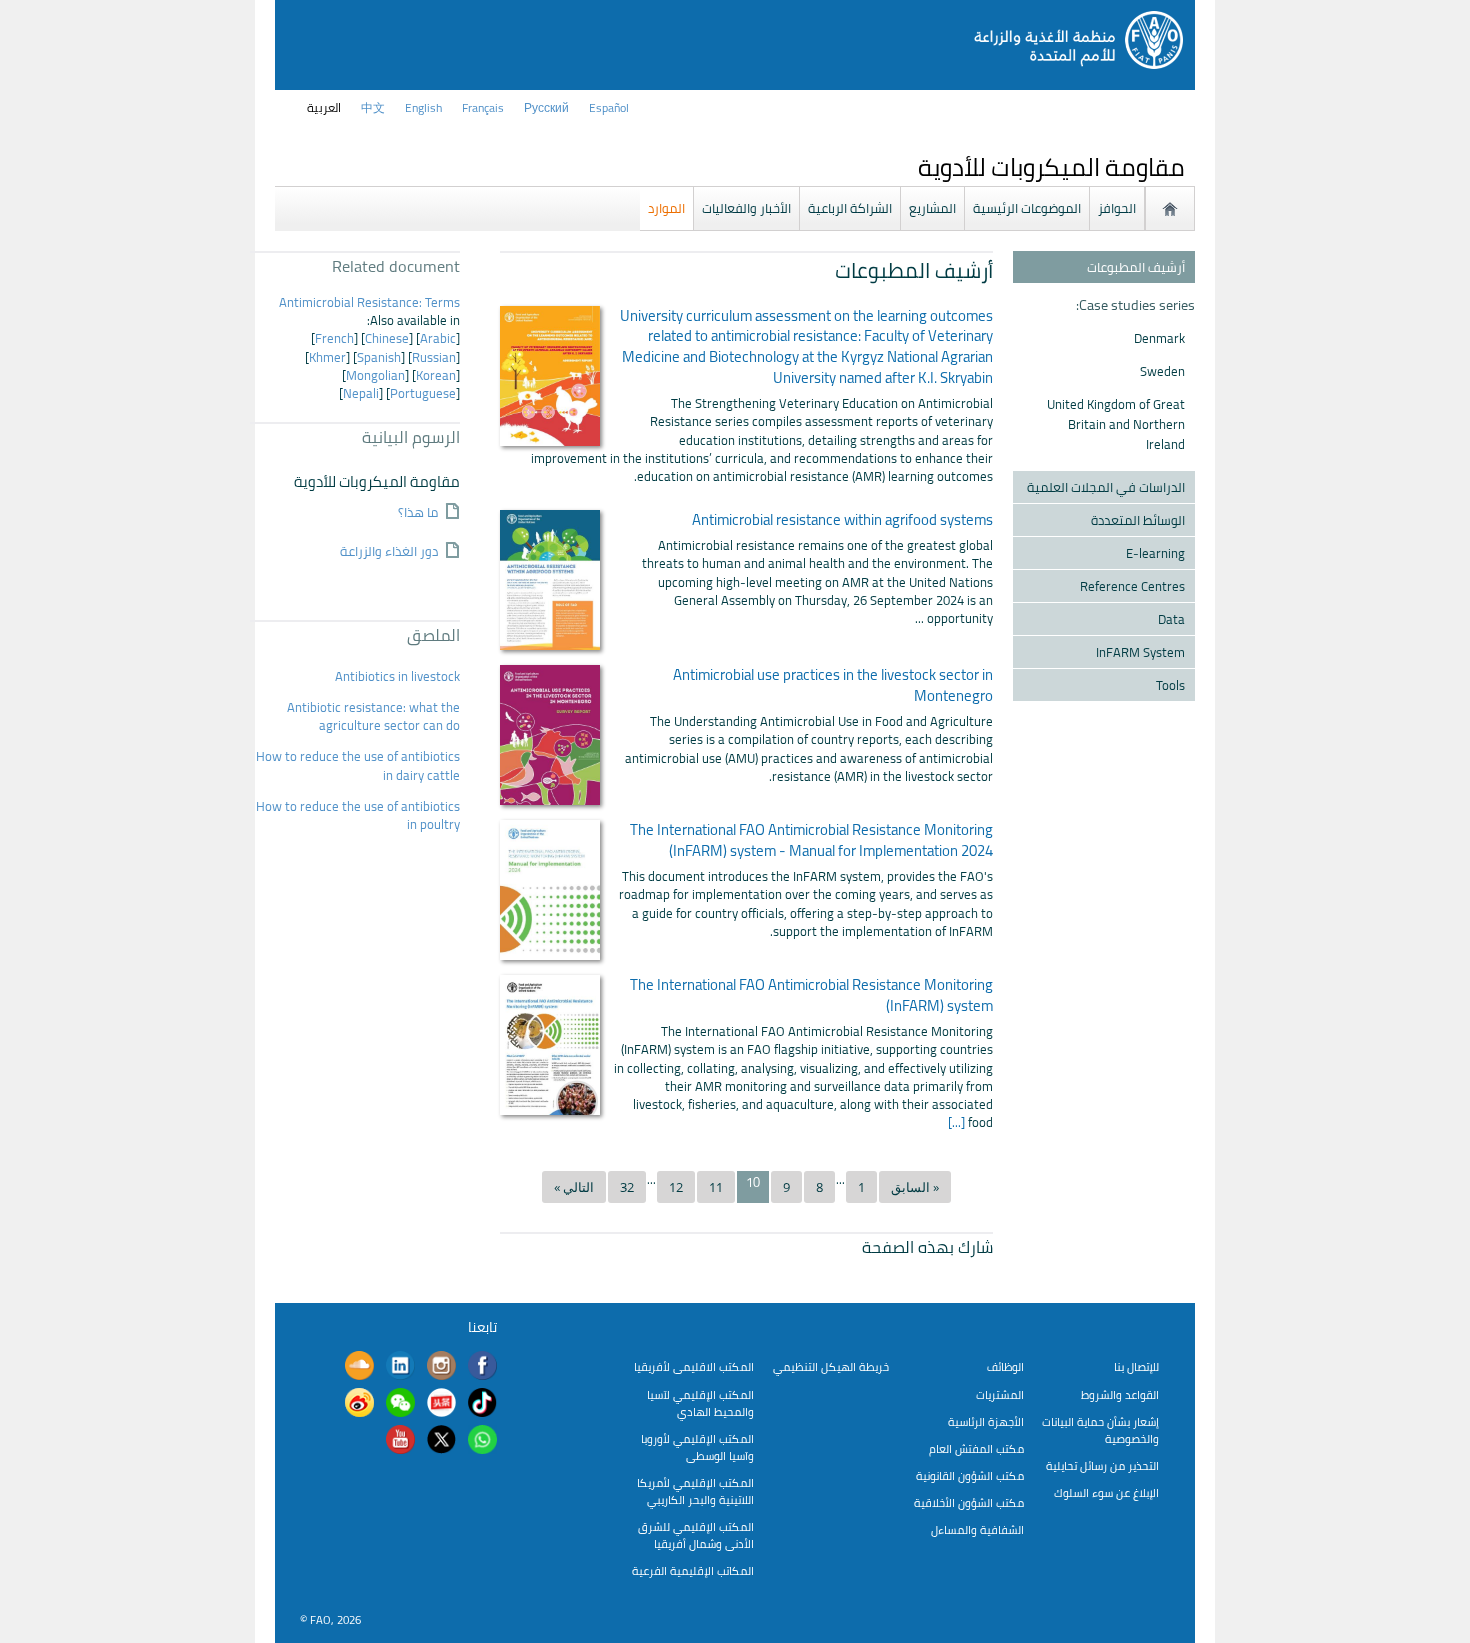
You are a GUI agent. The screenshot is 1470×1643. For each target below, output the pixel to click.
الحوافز (1117, 208)
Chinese (387, 338)
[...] (958, 1122)
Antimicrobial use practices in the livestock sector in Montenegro (833, 685)
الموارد (666, 208)
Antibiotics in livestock (396, 676)
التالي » (574, 1187)
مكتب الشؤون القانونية (970, 1475)
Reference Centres (1132, 586)
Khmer (327, 357)
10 (753, 1182)
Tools (1170, 685)
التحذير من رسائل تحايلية (1102, 1465)
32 (627, 1187)
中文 (373, 107)
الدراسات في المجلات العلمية (1106, 487)
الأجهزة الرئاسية (986, 1421)
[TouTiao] (441, 1405)
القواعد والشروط (1120, 1394)
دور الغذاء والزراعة (389, 552)
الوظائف (1005, 1366)
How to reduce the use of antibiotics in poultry (358, 815)
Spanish (379, 357)
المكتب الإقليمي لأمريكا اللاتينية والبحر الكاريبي (695, 1491)
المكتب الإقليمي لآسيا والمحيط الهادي (700, 1403)
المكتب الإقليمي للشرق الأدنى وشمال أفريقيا (696, 1535)
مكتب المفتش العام (976, 1448)
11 (716, 1187)
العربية (324, 107)
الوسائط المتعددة (1138, 520)
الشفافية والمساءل (977, 1529)
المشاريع (932, 208)
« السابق (915, 1187)
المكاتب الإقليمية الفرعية (693, 1570)
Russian (434, 357)
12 (676, 1187)
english (423, 107)
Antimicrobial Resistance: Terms (368, 302)
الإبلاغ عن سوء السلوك (1106, 1492)
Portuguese (423, 393)
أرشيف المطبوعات (1136, 267)
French (334, 338)
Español (609, 107)
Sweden (1162, 371)
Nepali (361, 393)
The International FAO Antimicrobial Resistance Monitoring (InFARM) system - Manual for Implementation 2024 (811, 840)
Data (1171, 619)
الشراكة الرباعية (850, 208)
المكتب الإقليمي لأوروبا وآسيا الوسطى (697, 1447)
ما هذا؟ (418, 513)
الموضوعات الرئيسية (1027, 208)
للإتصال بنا (1136, 1366)
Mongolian (375, 375)
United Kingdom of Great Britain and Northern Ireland (1116, 424)
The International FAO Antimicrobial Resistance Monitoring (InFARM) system (811, 995)
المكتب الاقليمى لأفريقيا (694, 1366)
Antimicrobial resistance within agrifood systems (842, 520)
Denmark (1159, 338)
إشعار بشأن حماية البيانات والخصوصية (1100, 1430)
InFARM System (1140, 652)
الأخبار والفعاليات (746, 208)
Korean (436, 375)
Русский (546, 107)
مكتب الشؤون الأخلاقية (969, 1502)
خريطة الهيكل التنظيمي (831, 1366)
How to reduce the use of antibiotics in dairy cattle (358, 765)
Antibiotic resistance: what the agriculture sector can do (373, 716)
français (483, 107)
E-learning (1155, 553)
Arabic (438, 338)
